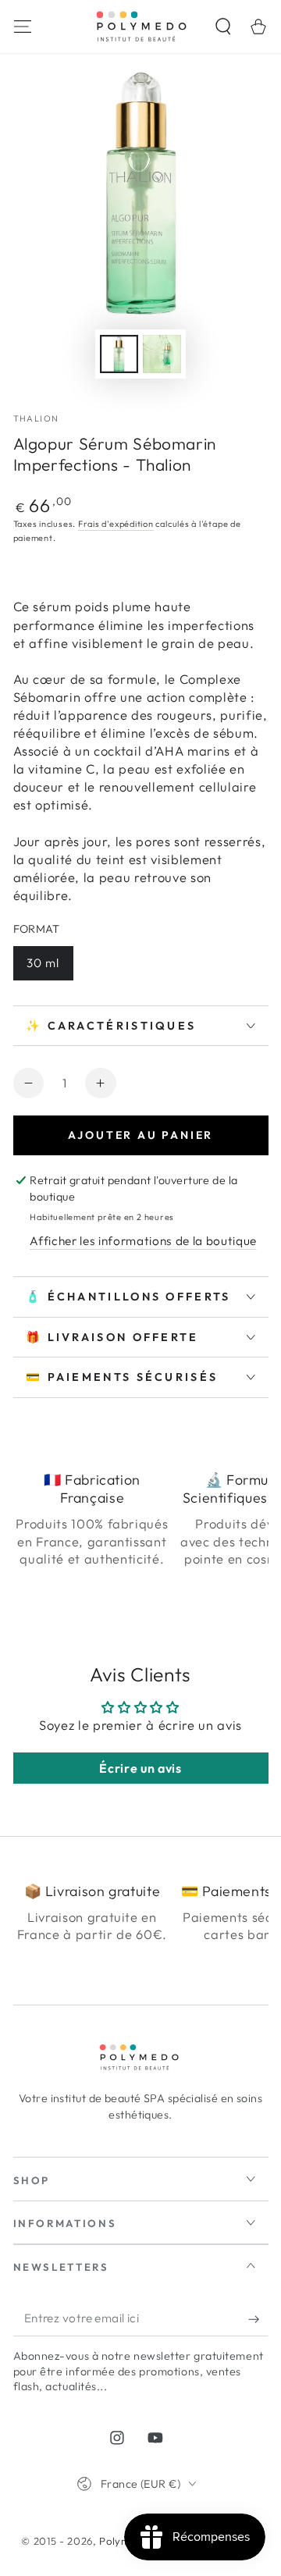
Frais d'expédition (116, 524)
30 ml (43, 963)
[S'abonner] (258, 2319)
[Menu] (22, 26)
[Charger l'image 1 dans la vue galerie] (119, 354)
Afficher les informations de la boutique (143, 1241)
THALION (36, 418)
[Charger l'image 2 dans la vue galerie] (162, 354)
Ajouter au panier (141, 1135)
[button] (224, 26)
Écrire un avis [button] (140, 1768)
